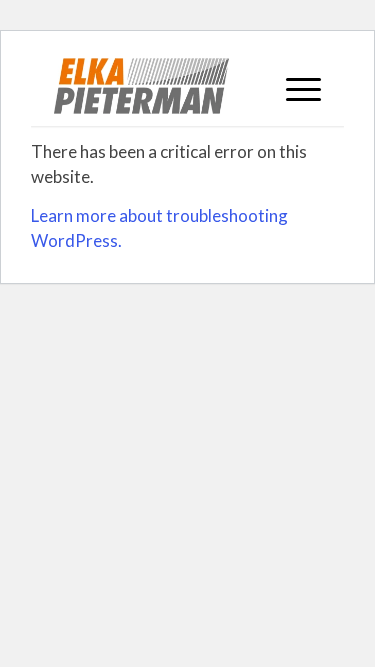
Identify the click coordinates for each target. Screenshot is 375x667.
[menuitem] (293, 86)
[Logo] (160, 86)
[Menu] (293, 86)
